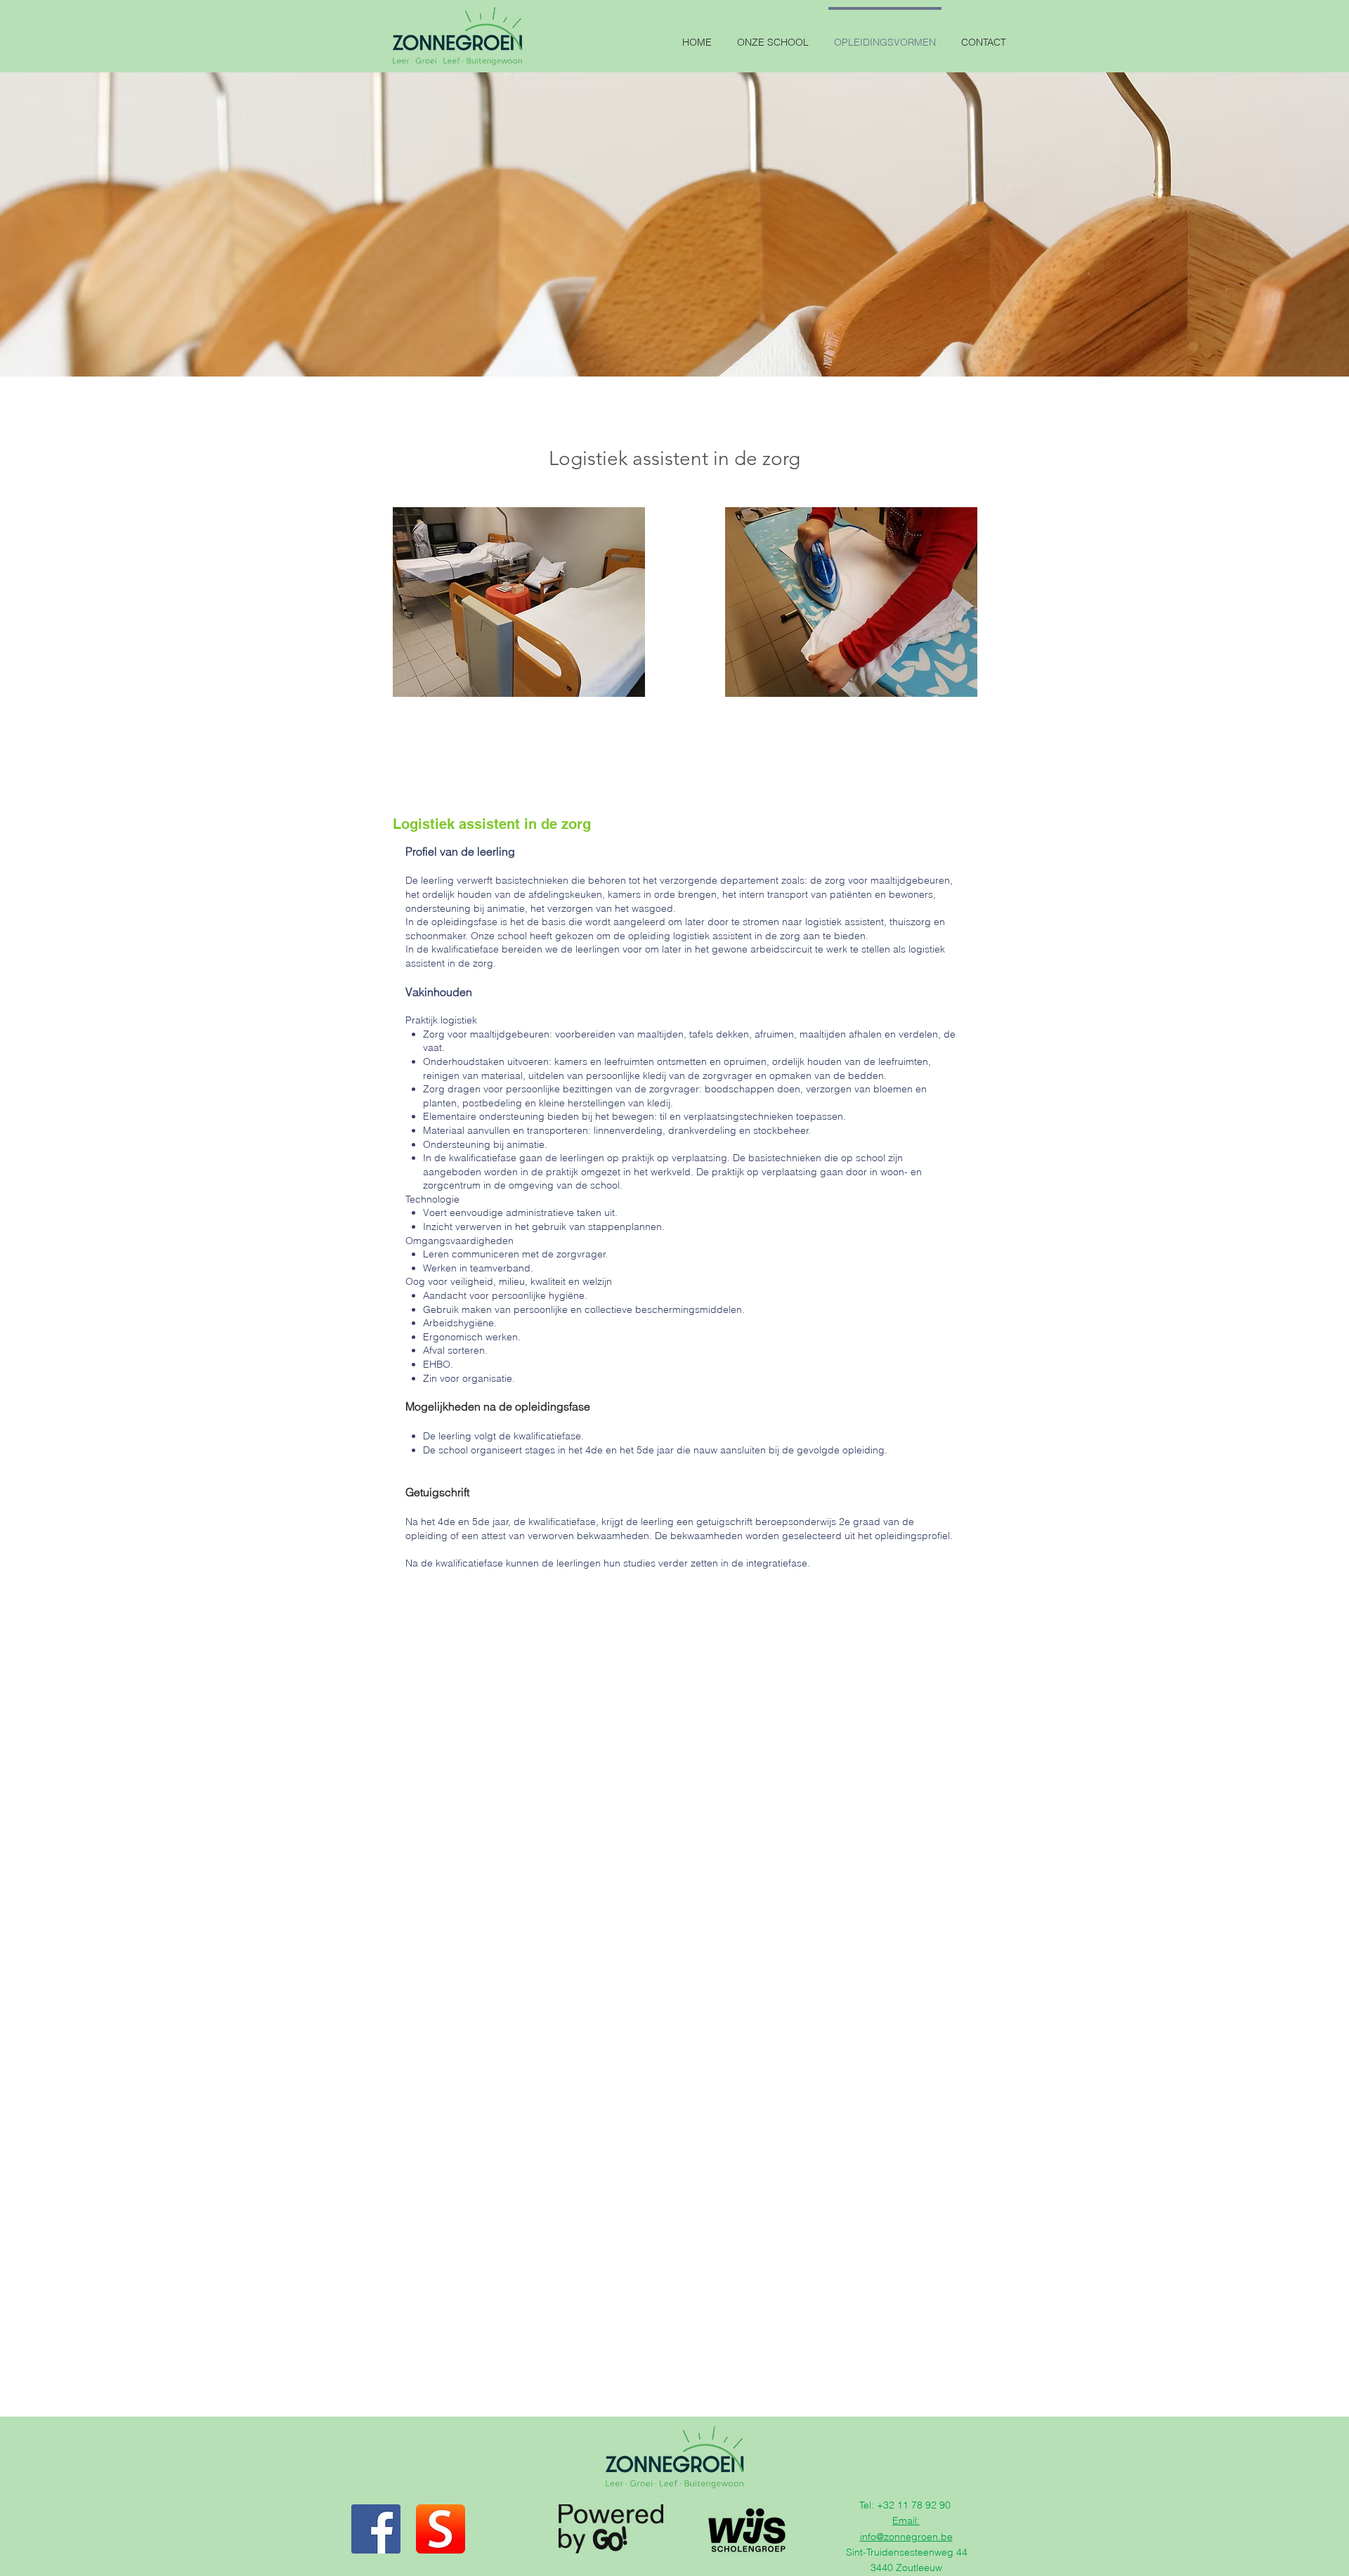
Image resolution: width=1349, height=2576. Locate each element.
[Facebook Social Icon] (376, 2529)
